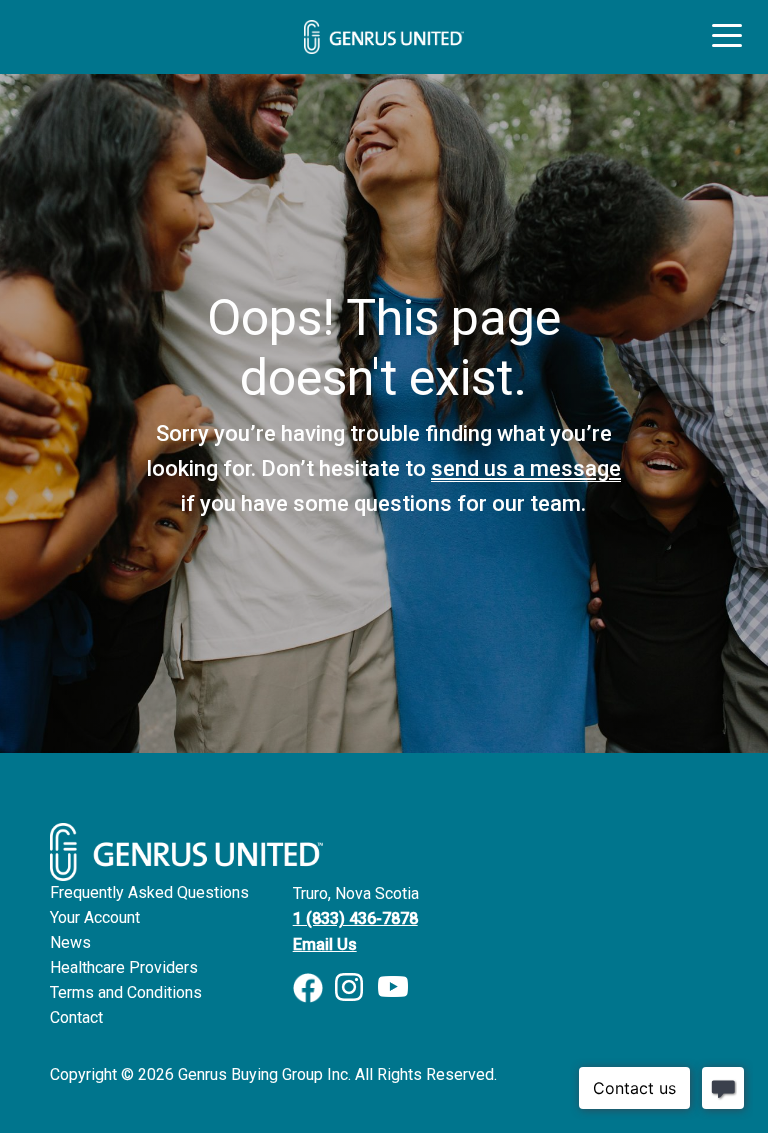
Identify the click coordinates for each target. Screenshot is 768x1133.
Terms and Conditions (126, 992)
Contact (76, 1017)
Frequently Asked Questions (149, 892)
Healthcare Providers (124, 967)
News (70, 942)
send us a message (526, 468)
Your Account (95, 917)
